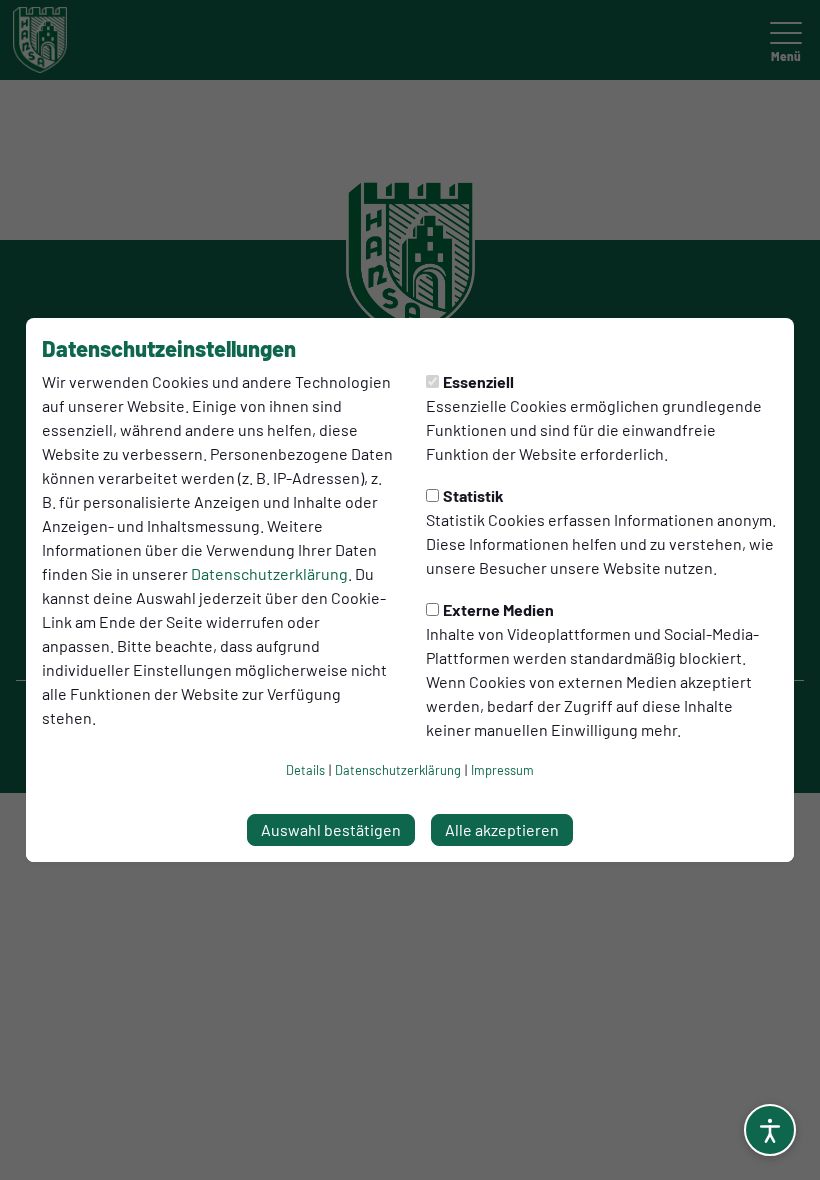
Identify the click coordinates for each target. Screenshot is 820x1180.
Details (305, 770)
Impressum (502, 770)
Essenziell (478, 381)
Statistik (473, 495)
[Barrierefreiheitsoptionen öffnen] (770, 1130)
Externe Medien (498, 609)
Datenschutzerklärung (269, 573)
